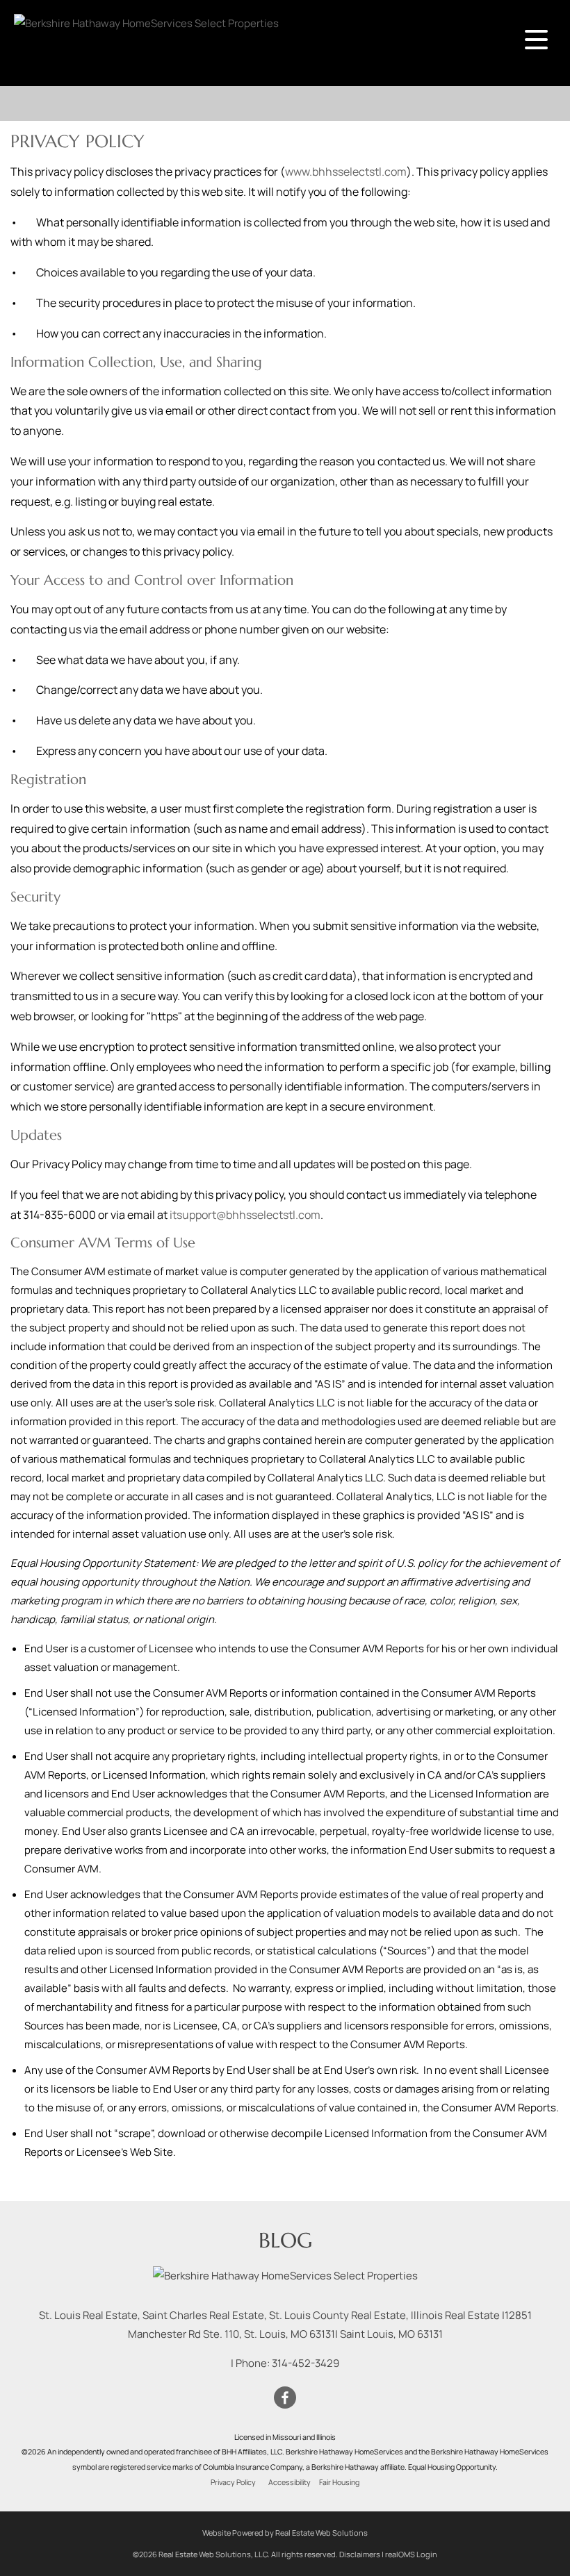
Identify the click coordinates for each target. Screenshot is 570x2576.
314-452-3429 (306, 2363)
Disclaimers (360, 2554)
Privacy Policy (233, 2482)
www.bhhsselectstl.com (346, 172)
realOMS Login (411, 2554)
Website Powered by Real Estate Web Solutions (285, 2533)
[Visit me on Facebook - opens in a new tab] (285, 2398)
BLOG (285, 2240)
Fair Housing (339, 2482)
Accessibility (290, 2482)
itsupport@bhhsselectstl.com (245, 1215)
